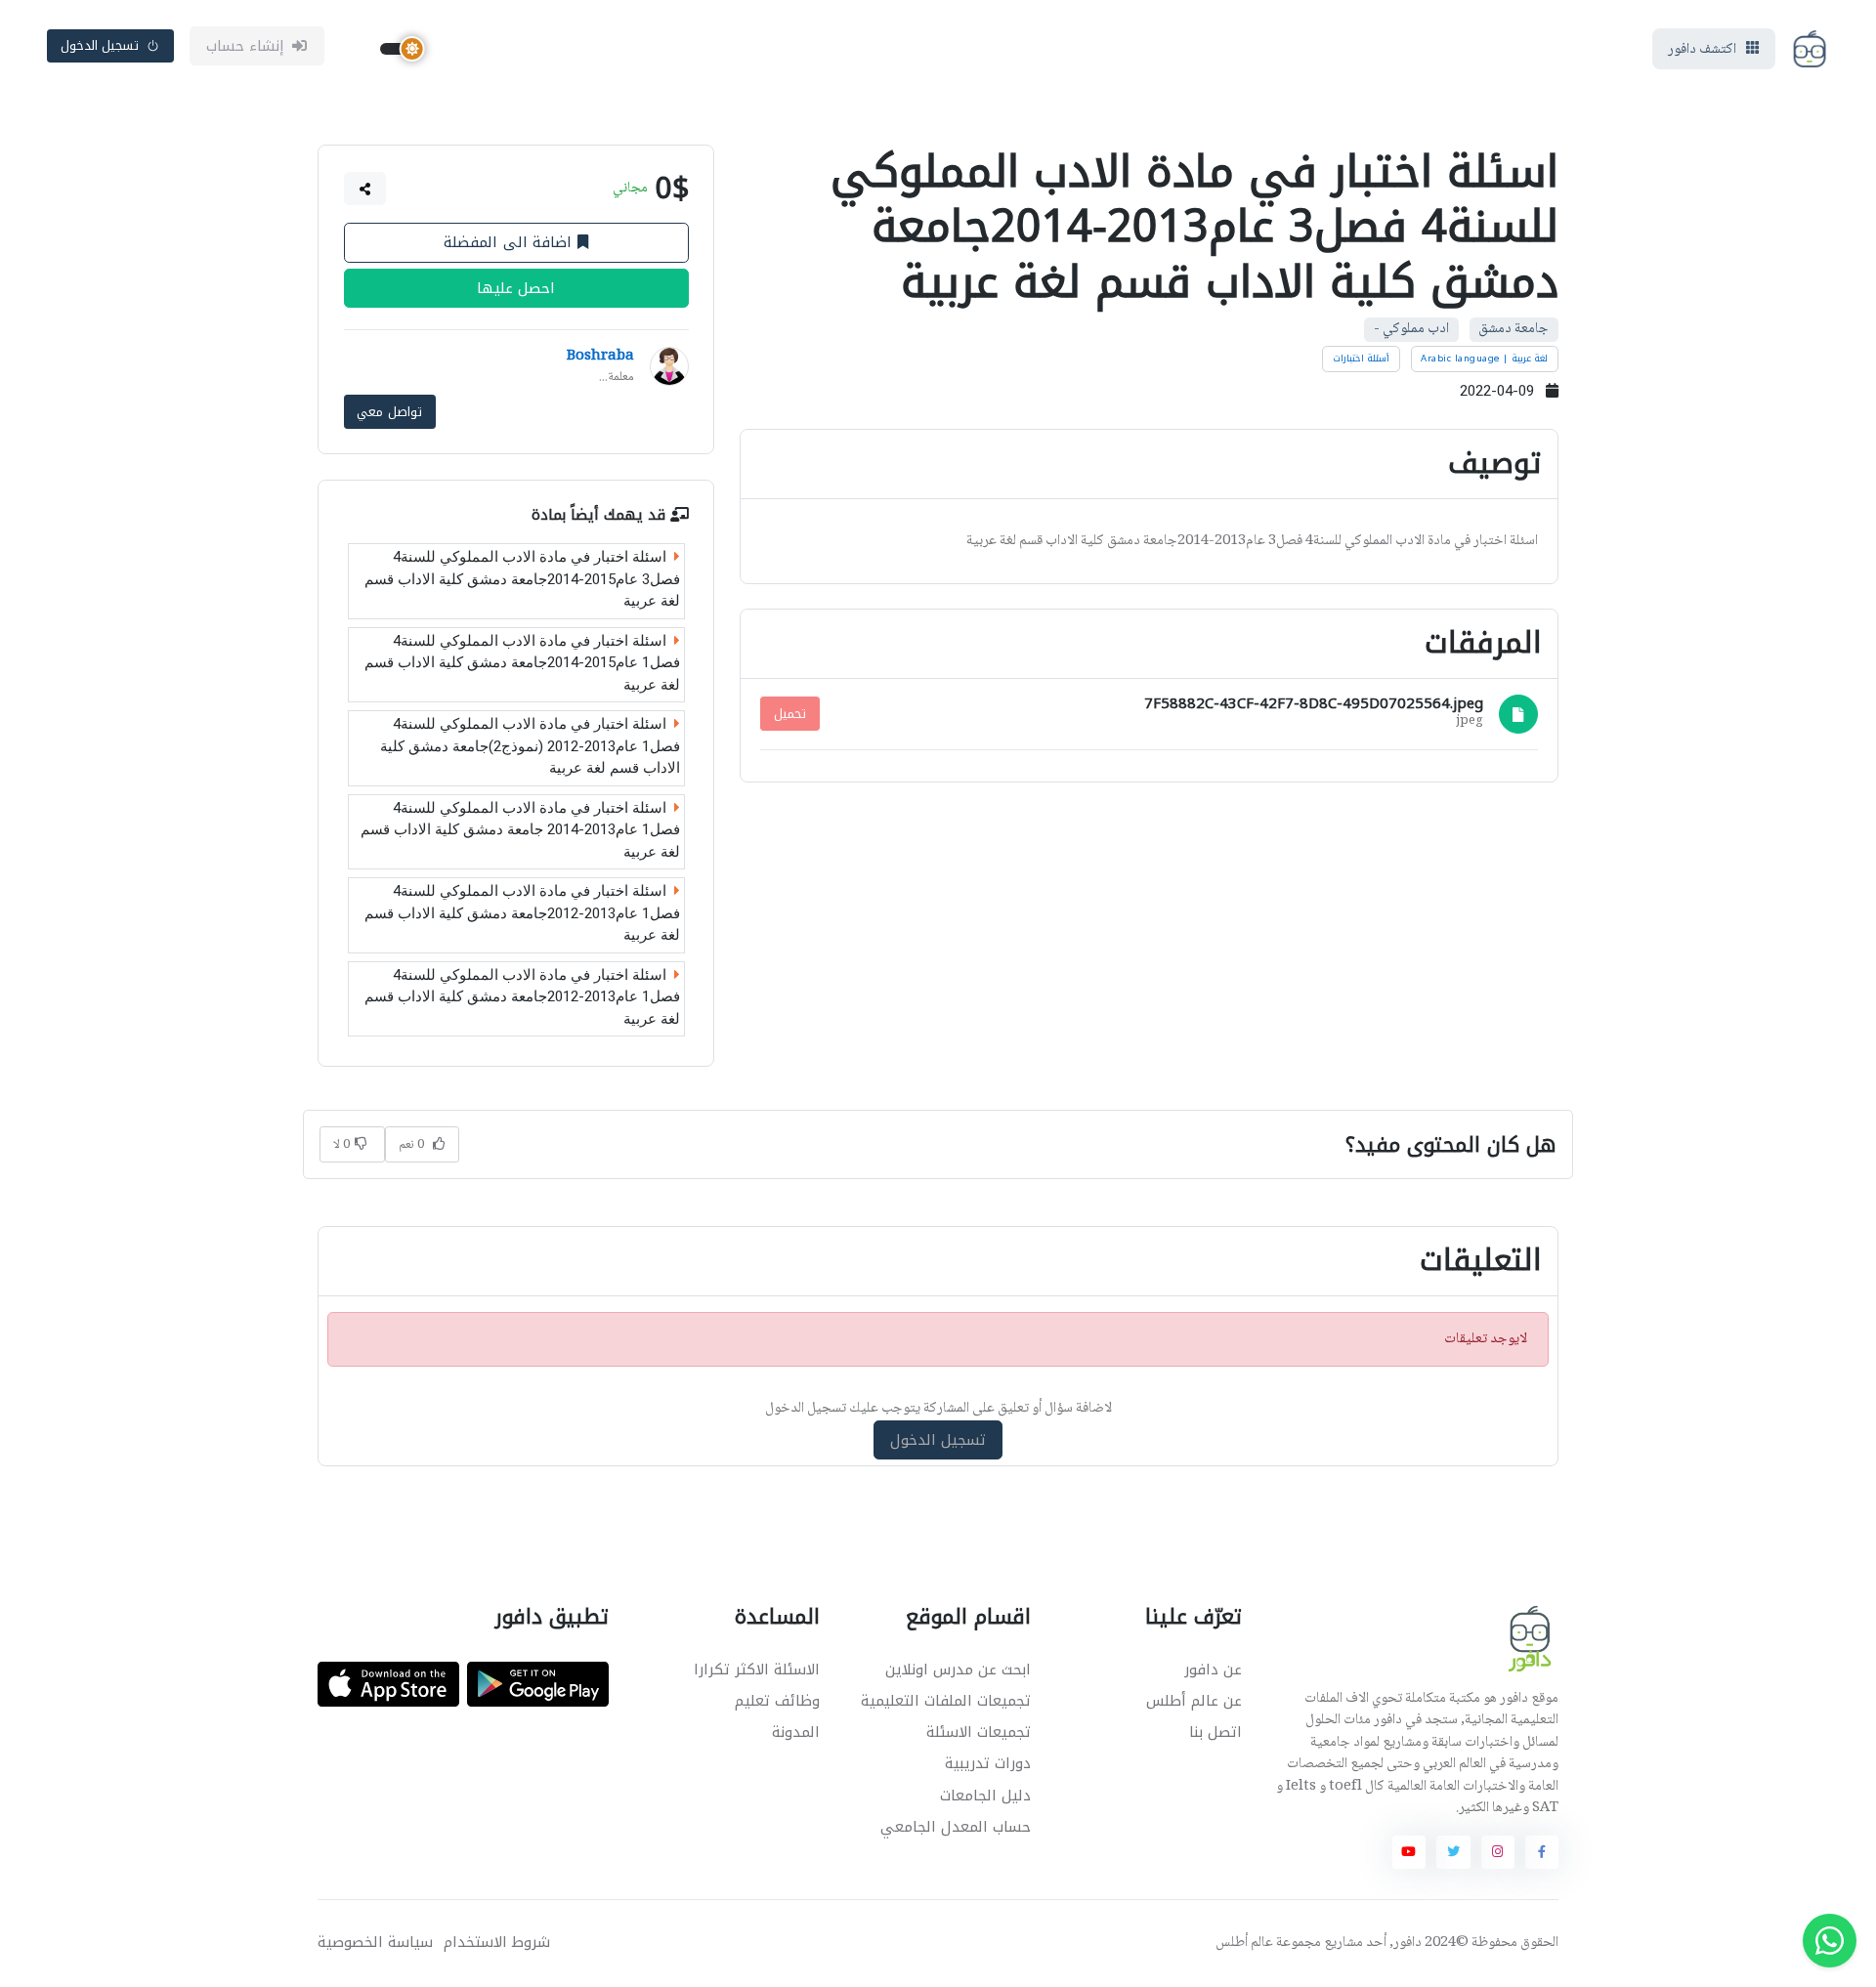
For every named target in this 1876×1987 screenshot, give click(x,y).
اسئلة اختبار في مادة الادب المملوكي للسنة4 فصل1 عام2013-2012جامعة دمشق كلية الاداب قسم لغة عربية (522, 913)
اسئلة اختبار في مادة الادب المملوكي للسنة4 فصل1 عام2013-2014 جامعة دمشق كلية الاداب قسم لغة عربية (520, 830)
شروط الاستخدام (497, 1943)
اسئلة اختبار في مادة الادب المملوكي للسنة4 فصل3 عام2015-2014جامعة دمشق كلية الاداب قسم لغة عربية (522, 579)
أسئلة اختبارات (1362, 359)
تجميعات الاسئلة (979, 1732)
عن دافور (1213, 1670)
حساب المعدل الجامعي (956, 1827)
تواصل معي (389, 412)
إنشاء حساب (246, 46)
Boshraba (600, 357)
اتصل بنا (1215, 1732)
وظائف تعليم (777, 1701)
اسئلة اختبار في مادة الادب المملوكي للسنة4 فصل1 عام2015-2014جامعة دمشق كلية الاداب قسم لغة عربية (522, 663)
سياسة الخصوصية (375, 1943)
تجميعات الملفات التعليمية (946, 1701)
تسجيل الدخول (100, 45)
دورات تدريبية (988, 1763)
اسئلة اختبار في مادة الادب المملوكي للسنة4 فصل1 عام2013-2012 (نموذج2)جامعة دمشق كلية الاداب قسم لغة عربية (530, 746)
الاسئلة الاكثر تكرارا (757, 1670)
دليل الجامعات (985, 1796)
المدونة (796, 1732)
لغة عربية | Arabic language (1484, 359)
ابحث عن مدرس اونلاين (958, 1670)
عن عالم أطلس (1194, 1701)
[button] (365, 189)
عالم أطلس (1244, 1943)
